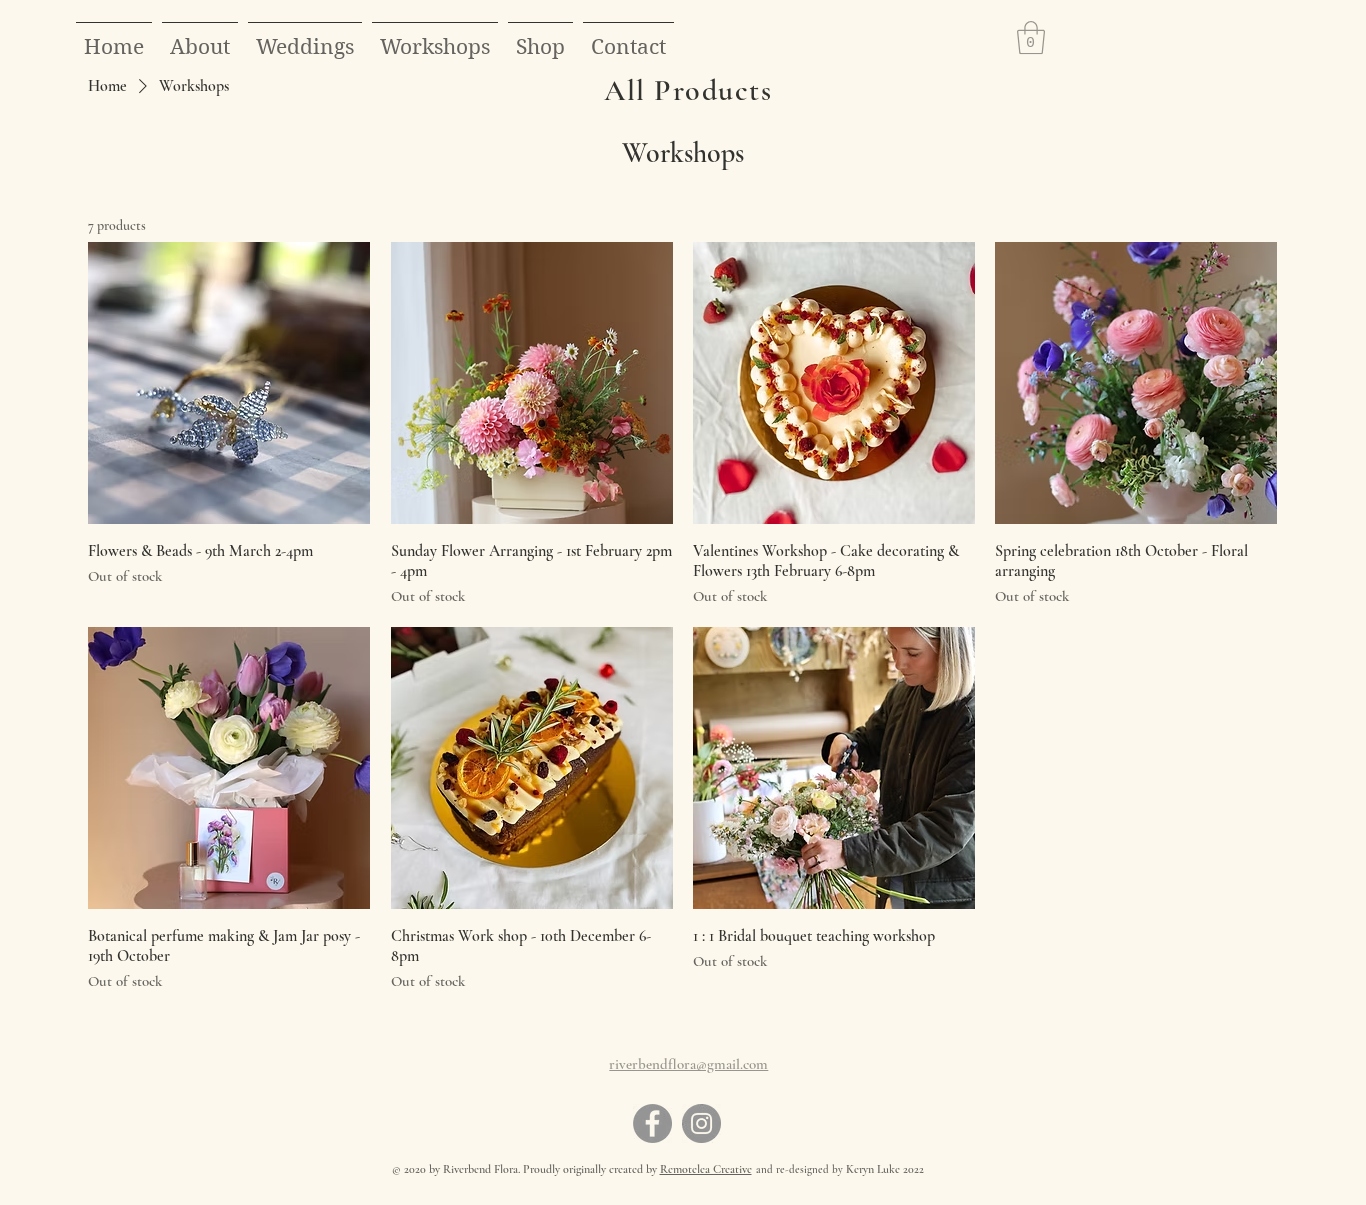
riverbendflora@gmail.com (688, 1064)
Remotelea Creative (706, 1169)
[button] (540, 38)
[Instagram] (701, 1123)
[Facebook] (652, 1123)
